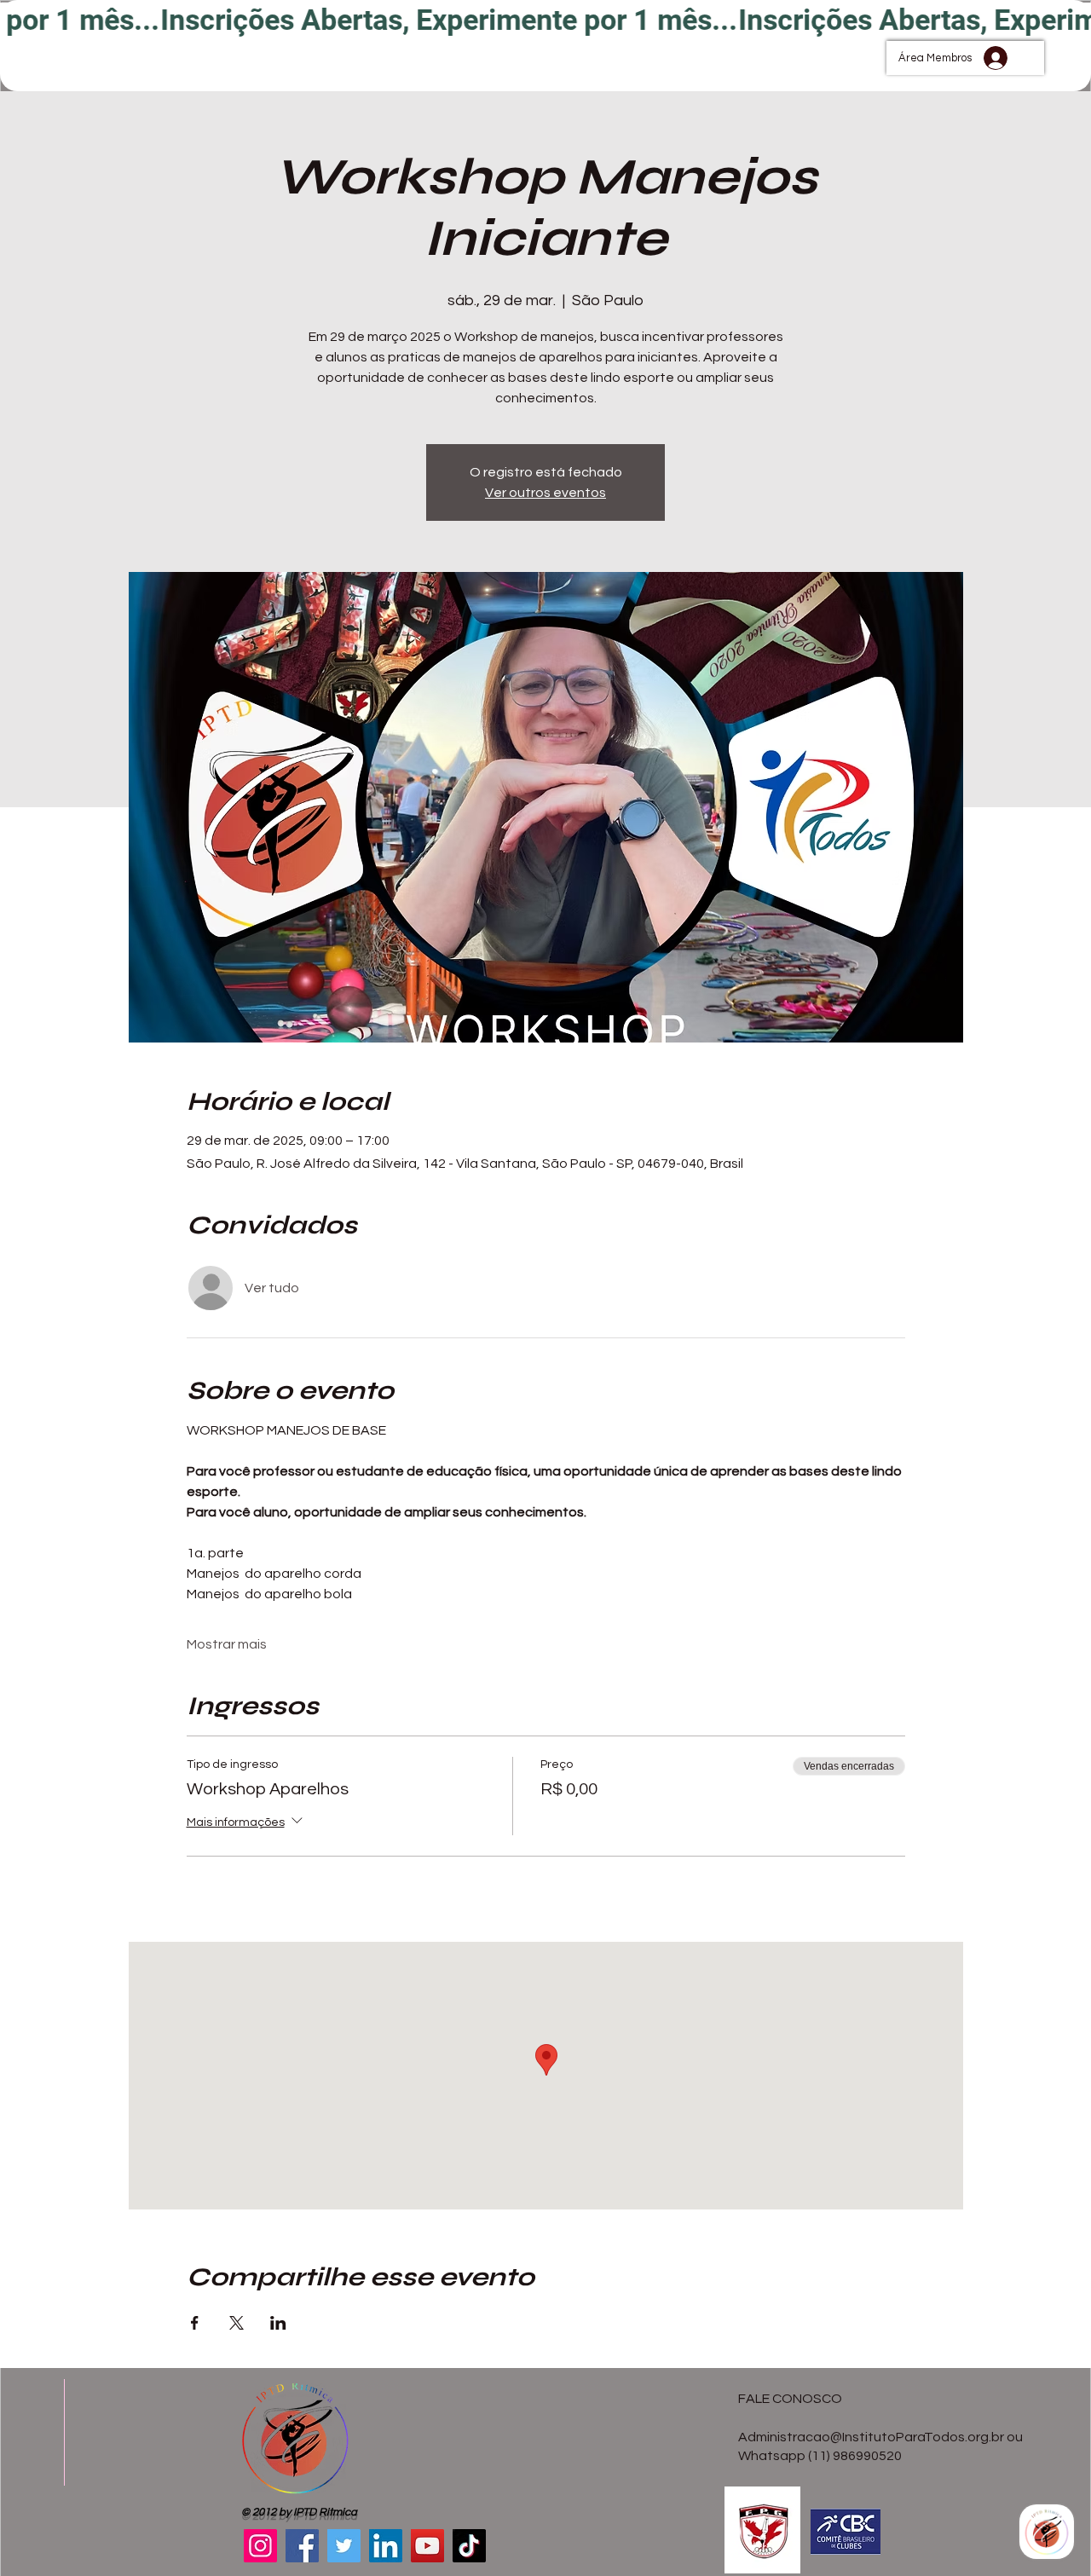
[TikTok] (469, 2546)
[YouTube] (427, 2546)
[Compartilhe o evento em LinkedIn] (278, 2323)
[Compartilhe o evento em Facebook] (195, 2323)
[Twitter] (344, 2546)
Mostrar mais (227, 1644)
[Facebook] (302, 2546)
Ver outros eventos (545, 493)
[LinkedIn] (386, 2546)
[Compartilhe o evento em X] (237, 2323)
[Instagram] (260, 2546)
